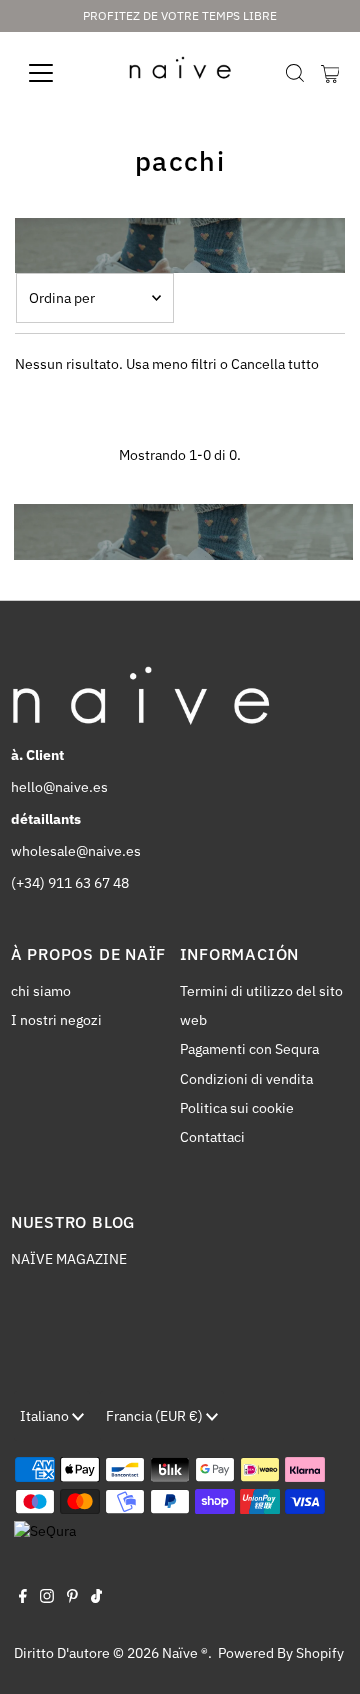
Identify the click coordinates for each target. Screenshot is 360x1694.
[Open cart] (330, 73)
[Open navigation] (53, 73)
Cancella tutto (275, 364)
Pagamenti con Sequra (249, 1049)
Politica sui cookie (237, 1108)
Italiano (46, 1416)
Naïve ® (185, 1653)
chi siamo (41, 991)
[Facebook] (23, 1598)
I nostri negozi (56, 1020)
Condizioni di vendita (246, 1079)
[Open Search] (295, 73)
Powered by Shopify (281, 1653)
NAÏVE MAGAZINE (69, 1259)
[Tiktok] (96, 1598)
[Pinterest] (72, 1598)
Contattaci (212, 1137)
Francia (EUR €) (156, 1416)
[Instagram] (47, 1598)
